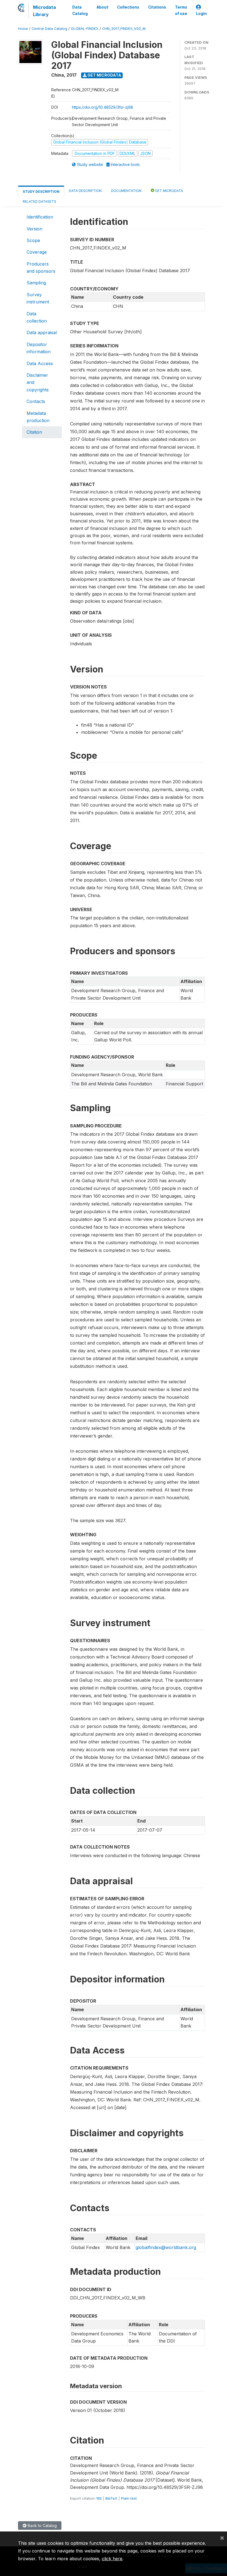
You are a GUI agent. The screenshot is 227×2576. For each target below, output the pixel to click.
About (102, 7)
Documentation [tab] (126, 191)
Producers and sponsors (41, 267)
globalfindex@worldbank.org (166, 2247)
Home (23, 29)
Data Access (40, 363)
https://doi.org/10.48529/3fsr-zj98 (103, 107)
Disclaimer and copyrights (38, 382)
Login (201, 14)
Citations (157, 7)
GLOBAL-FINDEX (85, 29)
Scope (33, 240)
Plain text (129, 2498)
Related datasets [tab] (39, 202)
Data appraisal (42, 332)
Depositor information (39, 348)
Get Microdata (104, 75)
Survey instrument (38, 298)
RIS (99, 2498)
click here (112, 2559)
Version (34, 229)
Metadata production (38, 417)
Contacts (36, 401)
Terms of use (181, 10)
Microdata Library (44, 11)
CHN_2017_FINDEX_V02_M (124, 29)
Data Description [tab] (85, 191)
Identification (40, 217)
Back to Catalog (42, 2526)
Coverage (37, 252)
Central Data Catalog (49, 29)
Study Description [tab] (41, 192)
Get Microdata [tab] (169, 191)
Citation (34, 432)
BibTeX (111, 2498)
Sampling (36, 283)
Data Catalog (80, 10)
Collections (128, 7)
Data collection (37, 317)
